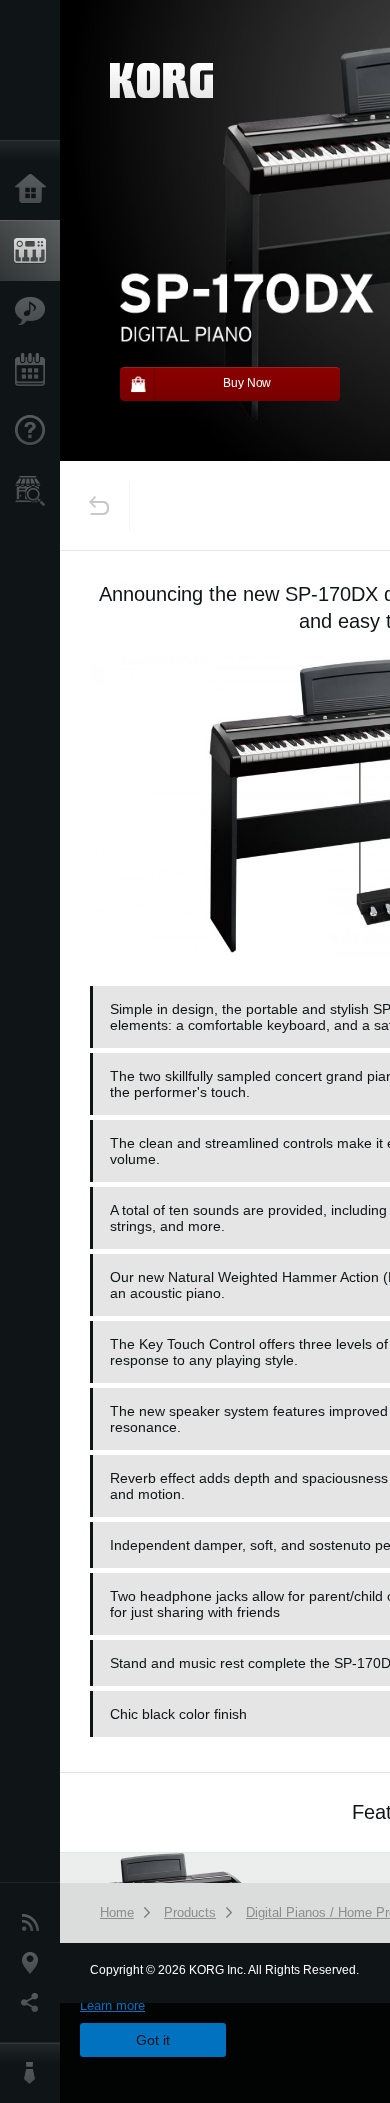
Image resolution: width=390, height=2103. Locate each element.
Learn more (112, 2005)
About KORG (35, 2073)
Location (35, 1963)
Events (35, 371)
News (35, 1923)
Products (35, 251)
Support (35, 431)
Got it (153, 2040)
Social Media (35, 2003)
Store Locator (35, 491)
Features (35, 311)
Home (35, 190)
